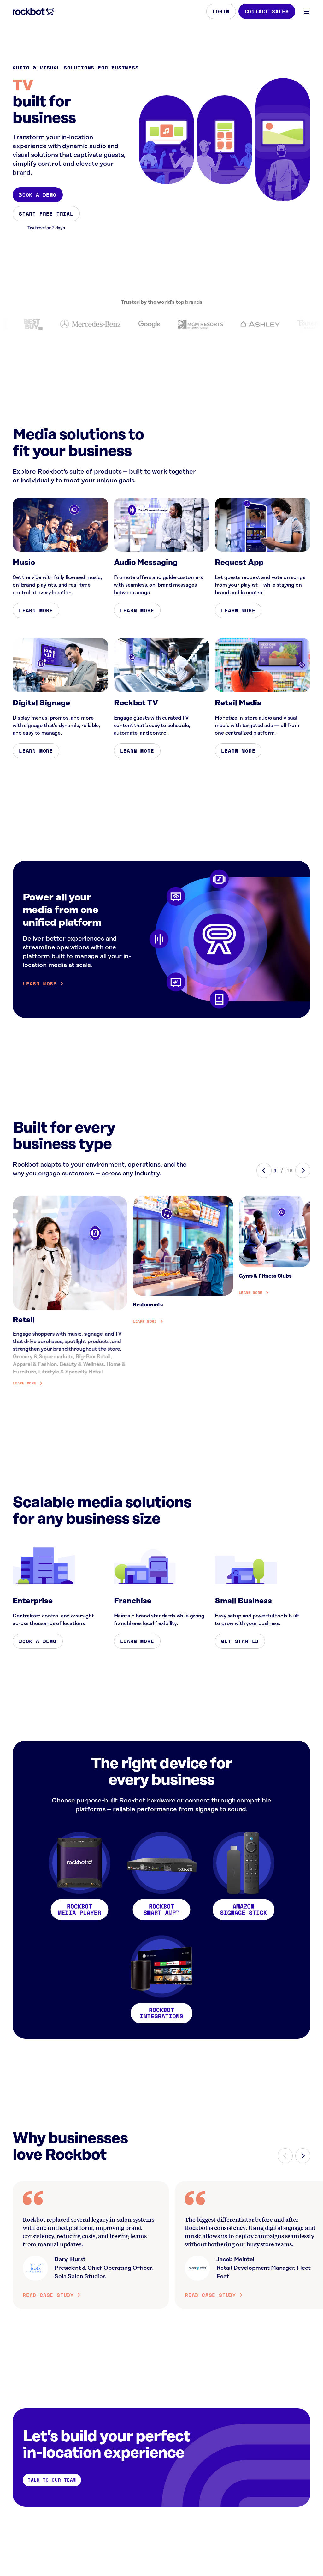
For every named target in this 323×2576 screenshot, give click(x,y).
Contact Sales (267, 11)
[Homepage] (33, 11)
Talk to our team (52, 2480)
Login (221, 11)
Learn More (36, 610)
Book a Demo (38, 195)
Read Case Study (48, 2295)
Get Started (240, 1641)
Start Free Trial (46, 214)
